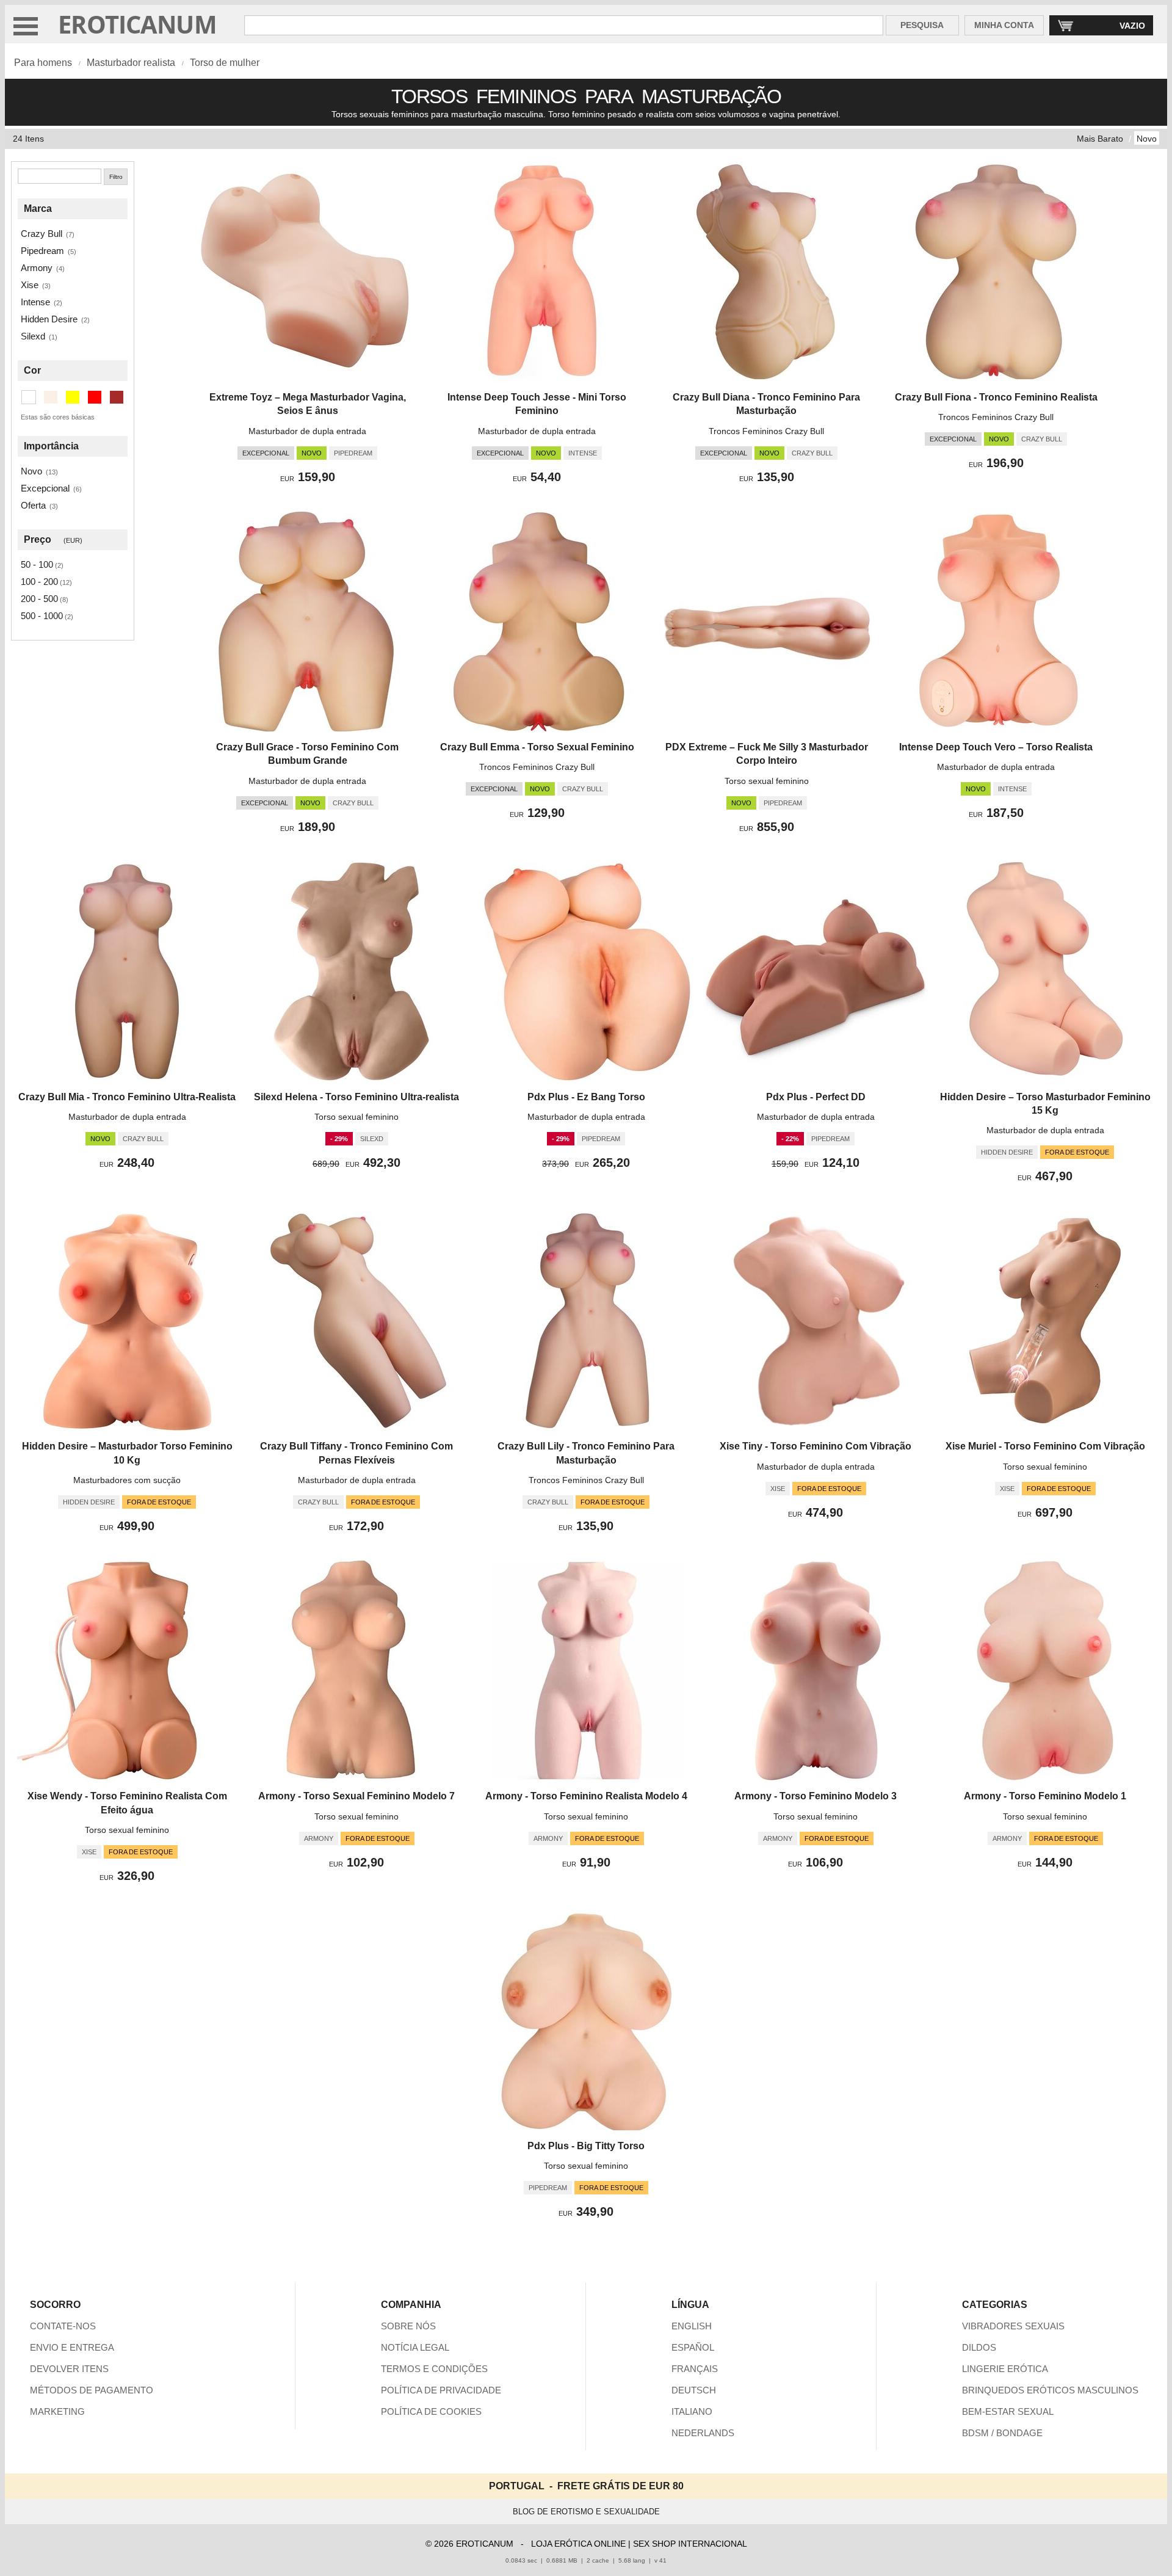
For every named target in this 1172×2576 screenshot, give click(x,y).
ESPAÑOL (693, 2347)
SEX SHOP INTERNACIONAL (690, 2544)
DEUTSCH (694, 2390)
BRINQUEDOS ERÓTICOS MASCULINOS (1050, 2390)
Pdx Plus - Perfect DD (816, 1097)
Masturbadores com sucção (127, 1480)
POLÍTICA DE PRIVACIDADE (441, 2390)
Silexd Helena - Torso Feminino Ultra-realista (356, 1097)
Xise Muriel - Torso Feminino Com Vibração (1045, 1446)
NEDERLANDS (703, 2433)
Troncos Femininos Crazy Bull (766, 431)
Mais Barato (1100, 139)
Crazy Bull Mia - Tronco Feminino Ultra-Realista (127, 1097)
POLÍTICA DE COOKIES (431, 2411)
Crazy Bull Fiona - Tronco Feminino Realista (996, 397)
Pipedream (42, 251)
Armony (37, 268)
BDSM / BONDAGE (1002, 2433)
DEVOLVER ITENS (69, 2369)
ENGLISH (692, 2326)
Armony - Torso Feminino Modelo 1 (1045, 1796)
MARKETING (57, 2411)
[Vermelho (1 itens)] (95, 397)
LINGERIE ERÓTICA (1005, 2369)
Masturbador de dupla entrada (307, 431)
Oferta (33, 505)
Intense (35, 302)
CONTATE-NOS (63, 2326)
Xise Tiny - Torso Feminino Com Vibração (816, 1446)
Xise (30, 285)
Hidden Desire (49, 319)
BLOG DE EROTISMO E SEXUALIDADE (586, 2512)
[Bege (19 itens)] (51, 397)
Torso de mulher (225, 63)
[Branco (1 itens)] (29, 397)
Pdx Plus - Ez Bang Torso (586, 1097)
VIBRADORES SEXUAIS (1013, 2326)
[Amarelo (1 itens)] (73, 397)
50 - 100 (37, 564)
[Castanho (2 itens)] (117, 397)
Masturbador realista (131, 63)
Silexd (33, 336)
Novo (1147, 139)
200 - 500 (39, 599)
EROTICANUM (137, 24)
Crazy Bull (42, 234)
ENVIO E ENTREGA (72, 2347)
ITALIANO (692, 2411)
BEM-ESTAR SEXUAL (1008, 2411)
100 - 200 (39, 582)
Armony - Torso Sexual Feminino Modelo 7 (356, 1796)
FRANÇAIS (695, 2369)
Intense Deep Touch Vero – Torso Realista (996, 747)
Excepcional (45, 488)
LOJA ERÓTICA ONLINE (578, 2544)
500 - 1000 (42, 616)
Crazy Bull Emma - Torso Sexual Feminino (537, 747)
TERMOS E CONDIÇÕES (434, 2369)
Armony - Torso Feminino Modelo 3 (816, 1796)
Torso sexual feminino (767, 781)
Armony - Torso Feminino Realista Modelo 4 (586, 1796)
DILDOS (979, 2347)
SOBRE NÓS (408, 2326)
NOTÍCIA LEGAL (415, 2347)
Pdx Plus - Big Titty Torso (586, 2146)
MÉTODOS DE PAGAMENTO (92, 2390)
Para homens (43, 63)
